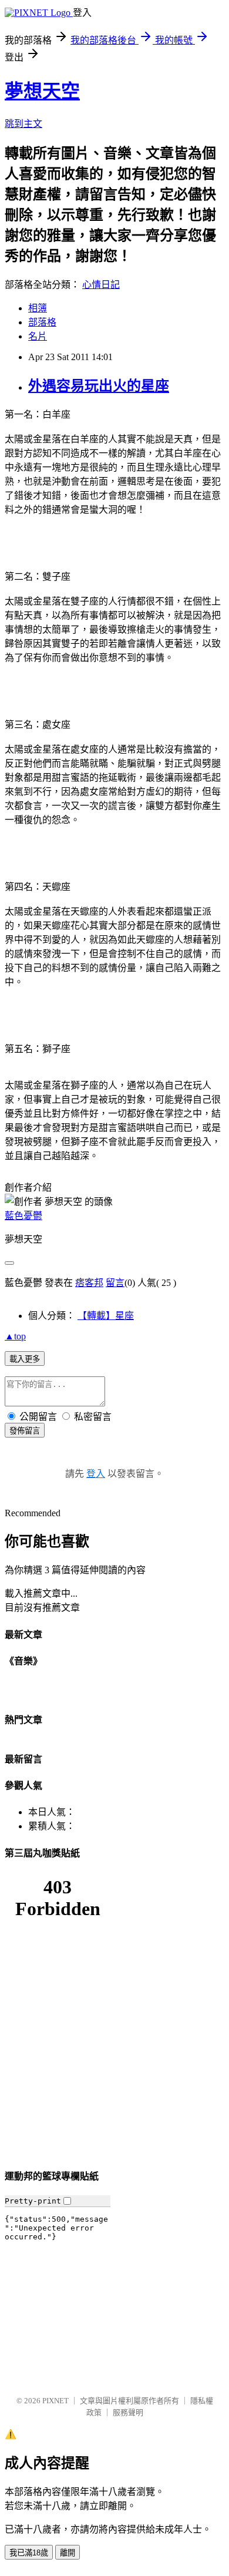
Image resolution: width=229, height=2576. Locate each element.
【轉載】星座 (106, 1316)
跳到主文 (23, 124)
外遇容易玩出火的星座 (99, 386)
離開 (68, 2553)
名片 (38, 336)
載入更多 (25, 1359)
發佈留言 (25, 1431)
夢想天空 (42, 91)
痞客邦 (89, 1283)
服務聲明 (128, 2412)
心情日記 (101, 285)
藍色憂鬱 (23, 1216)
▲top (15, 1336)
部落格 (42, 322)
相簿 (38, 308)
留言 (115, 1283)
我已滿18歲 (29, 2553)
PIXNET (55, 2401)
